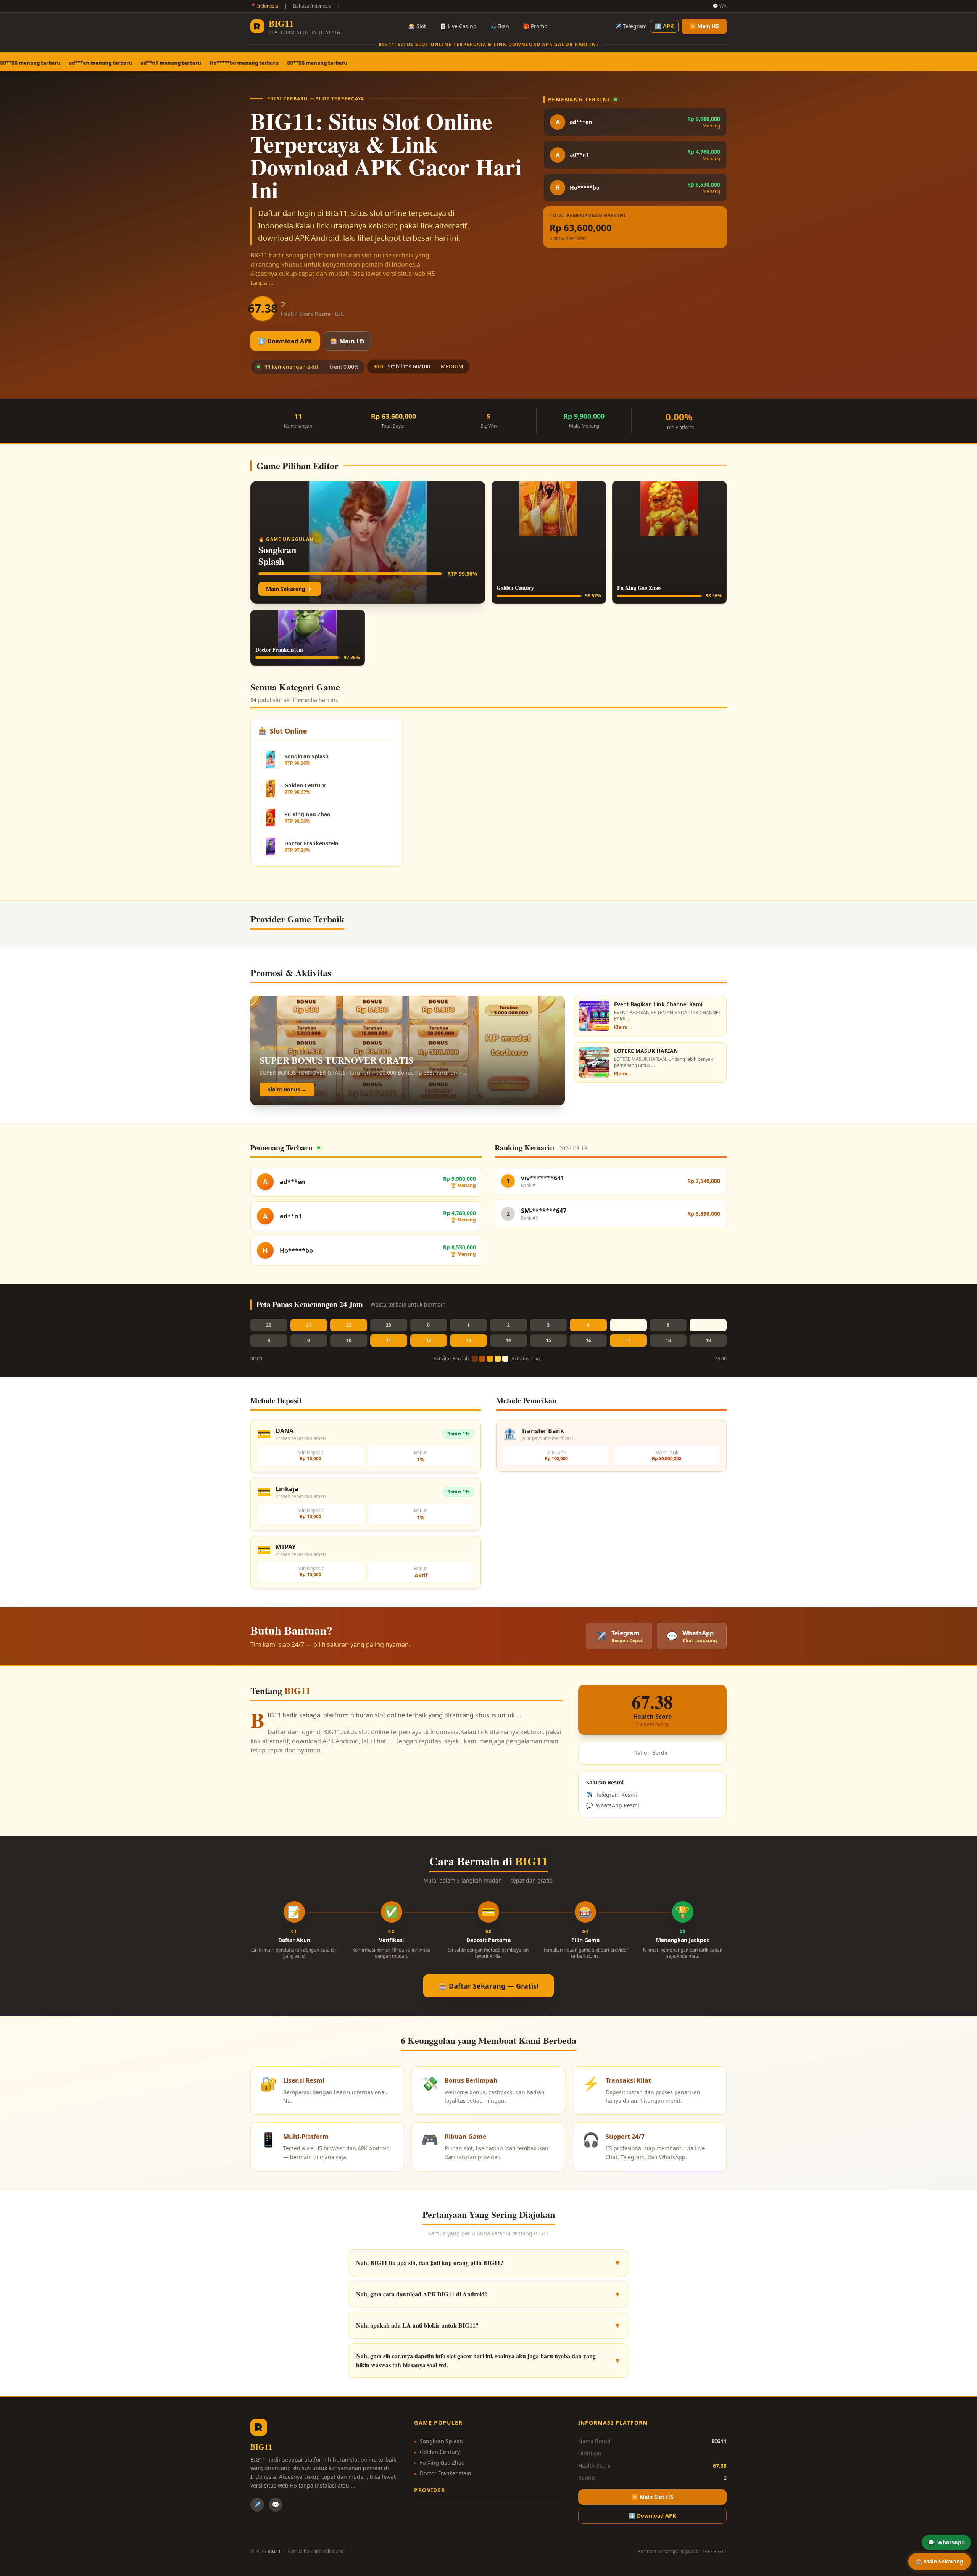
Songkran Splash (439, 2441)
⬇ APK (664, 26)
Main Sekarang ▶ (290, 589)
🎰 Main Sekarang (940, 2561)
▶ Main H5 (704, 26)
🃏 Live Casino (458, 26)
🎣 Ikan (500, 26)
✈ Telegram (631, 26)
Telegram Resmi (612, 1795)
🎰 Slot (417, 26)
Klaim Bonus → (287, 1089)
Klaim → (624, 1027)
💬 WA (720, 6)
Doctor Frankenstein (443, 2473)
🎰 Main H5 (347, 341)
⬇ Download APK (285, 341)
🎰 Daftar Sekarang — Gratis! (488, 1986)
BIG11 (720, 2551)
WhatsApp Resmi (613, 1805)
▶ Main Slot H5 (652, 2497)
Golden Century (437, 2452)
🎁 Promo (535, 26)
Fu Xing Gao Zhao (439, 2463)
